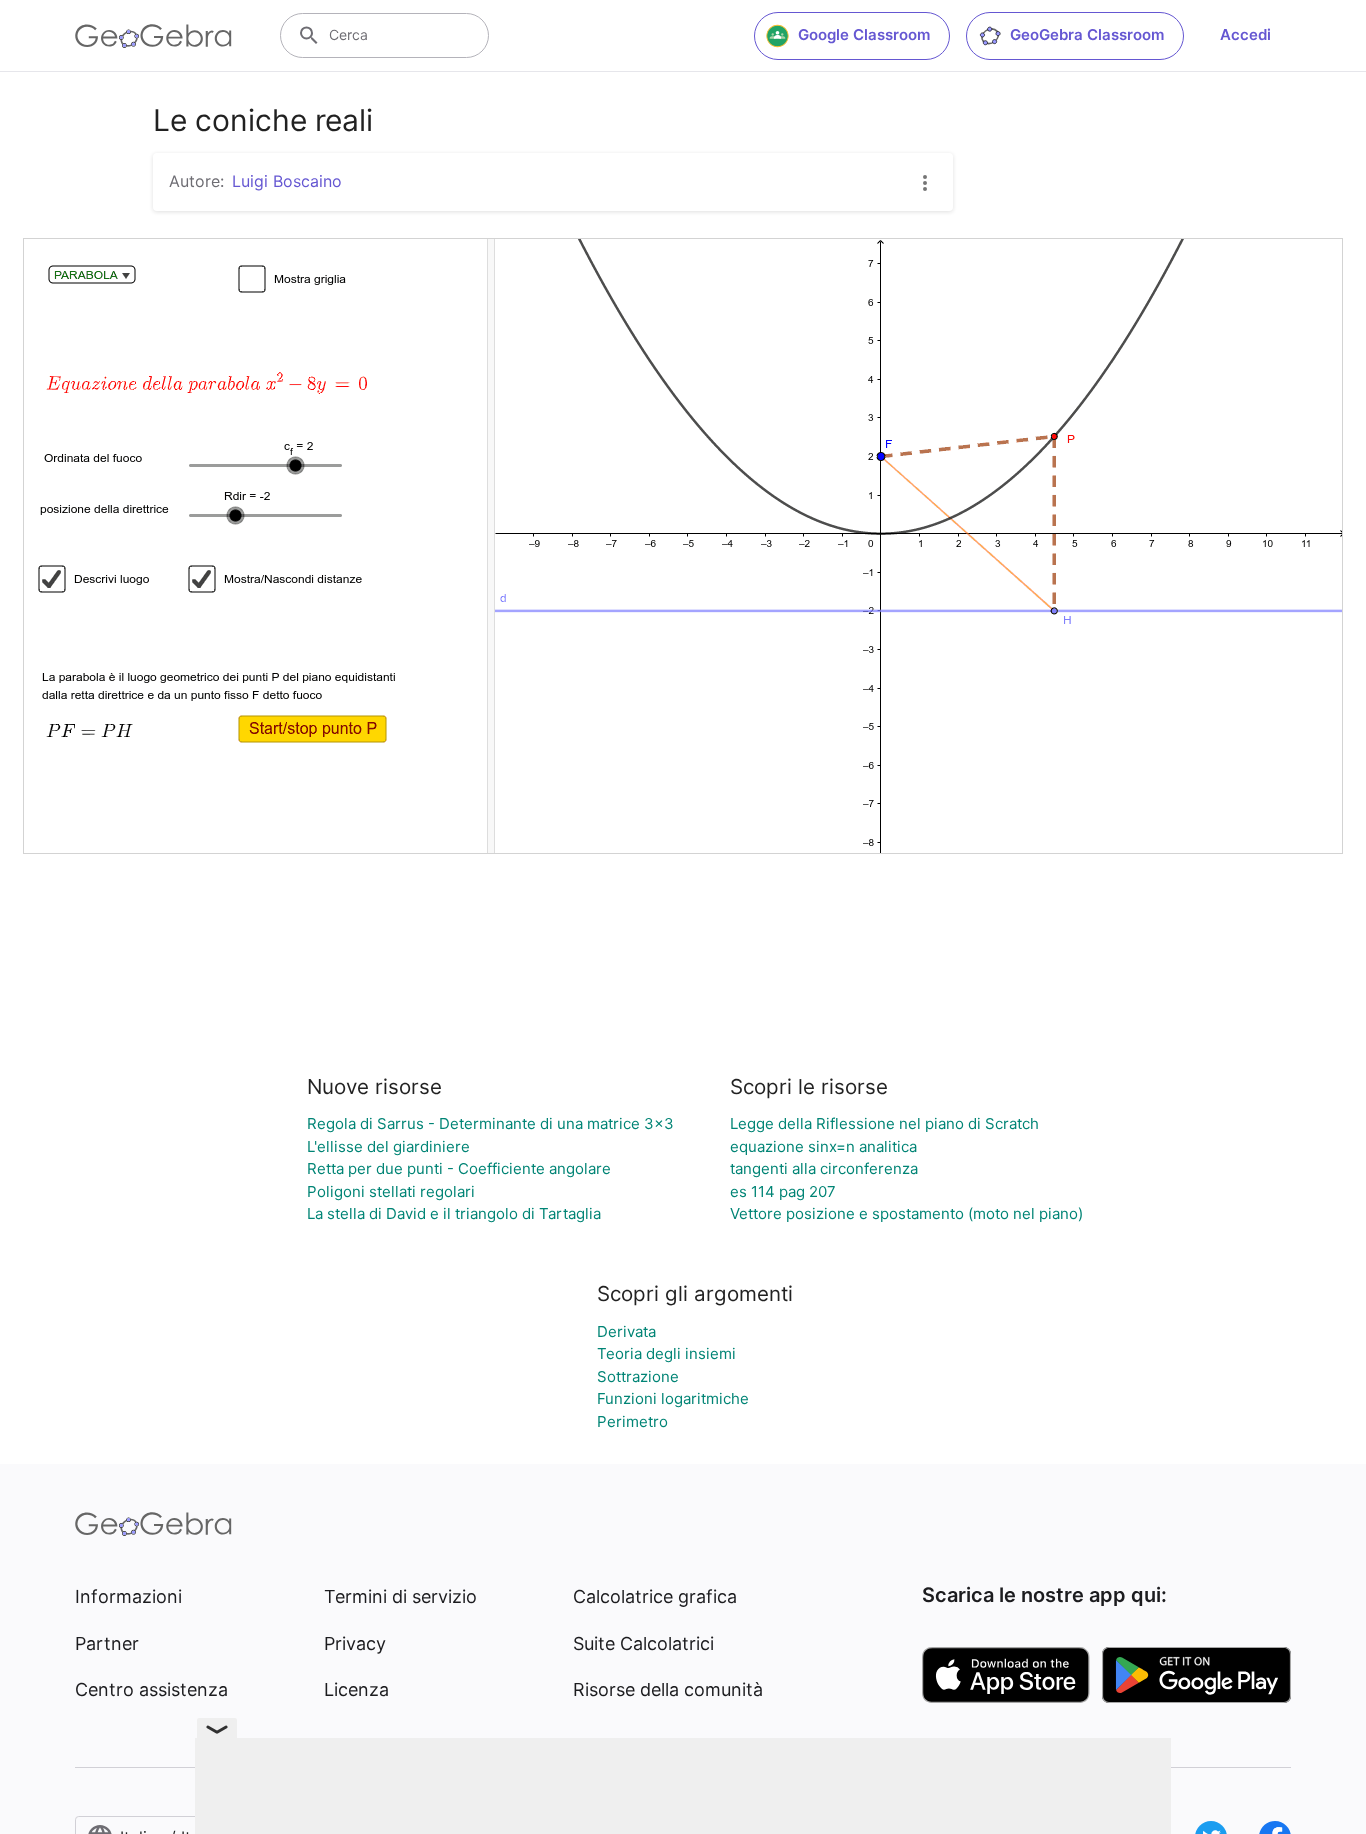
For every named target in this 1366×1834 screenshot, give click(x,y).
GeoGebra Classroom (1087, 34)
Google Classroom (864, 34)
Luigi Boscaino (287, 181)
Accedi (1245, 34)
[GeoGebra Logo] (153, 36)
